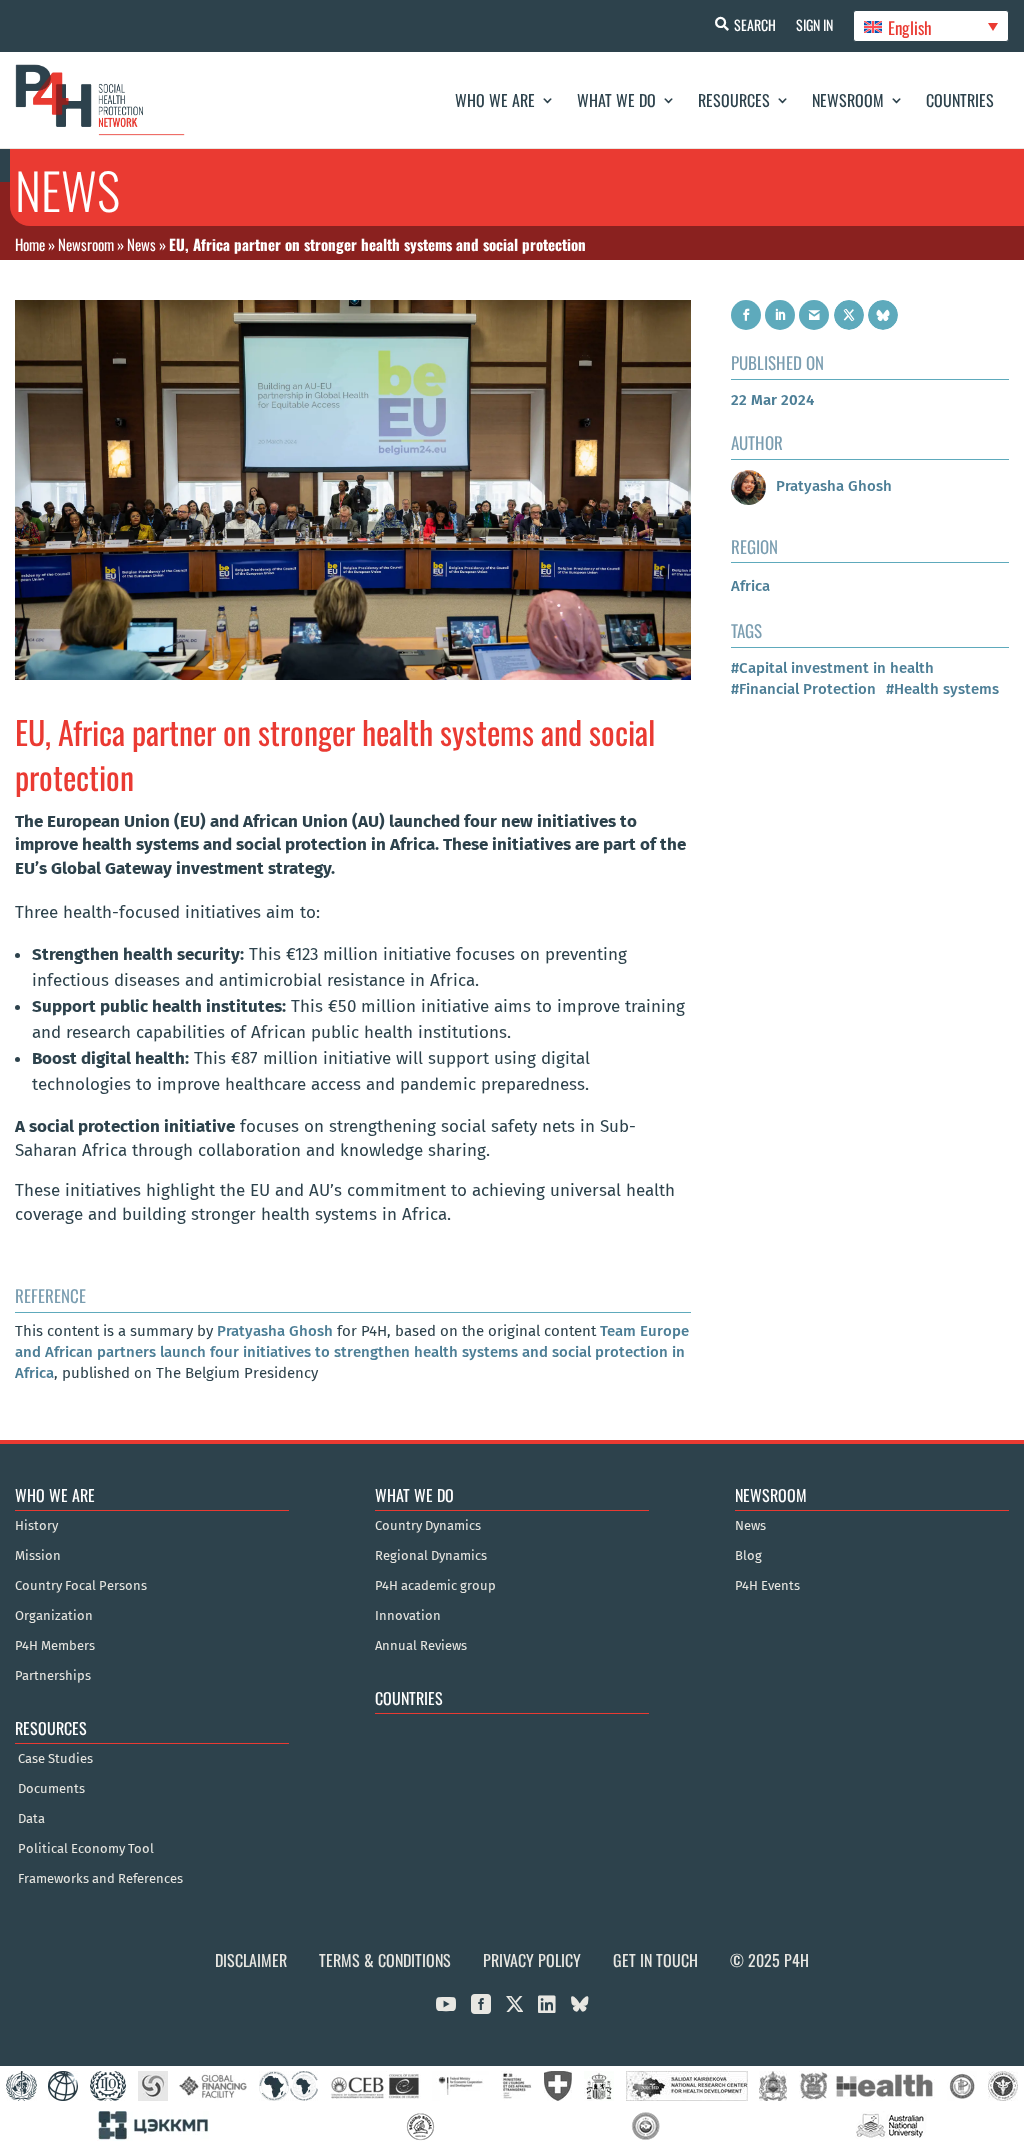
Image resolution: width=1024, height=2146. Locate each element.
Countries (960, 100)
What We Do (616, 100)
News (141, 244)
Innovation (408, 1616)
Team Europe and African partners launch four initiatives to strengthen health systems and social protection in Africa (352, 1352)
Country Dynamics (428, 1526)
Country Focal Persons (81, 1586)
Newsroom (848, 100)
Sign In (814, 24)
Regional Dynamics (431, 1556)
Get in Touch (655, 1960)
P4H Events (767, 1586)
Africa (750, 586)
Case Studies (55, 1759)
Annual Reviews (421, 1646)
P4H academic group (435, 1586)
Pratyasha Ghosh (275, 1331)
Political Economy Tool (86, 1849)
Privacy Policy (532, 1960)
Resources (734, 100)
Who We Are (495, 100)
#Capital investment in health (832, 668)
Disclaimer (251, 1960)
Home (30, 244)
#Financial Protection (803, 689)
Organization (54, 1616)
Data (31, 1819)
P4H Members (55, 1646)
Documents (51, 1789)
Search (755, 24)
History (36, 1526)
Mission (38, 1556)
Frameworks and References (100, 1879)
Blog (748, 1556)
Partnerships (53, 1676)
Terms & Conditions (385, 1960)
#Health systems (942, 689)
